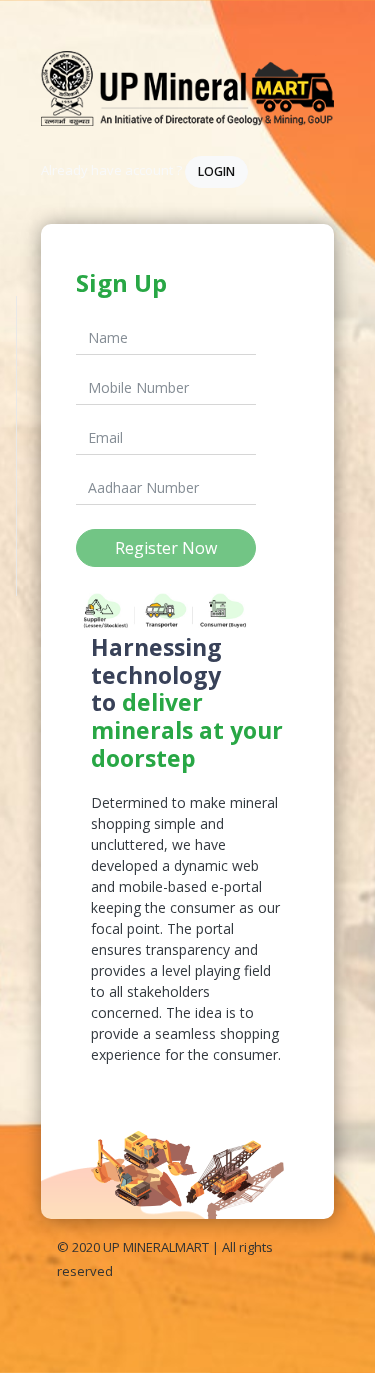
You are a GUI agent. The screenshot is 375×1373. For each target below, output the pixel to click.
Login (216, 171)
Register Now (166, 548)
